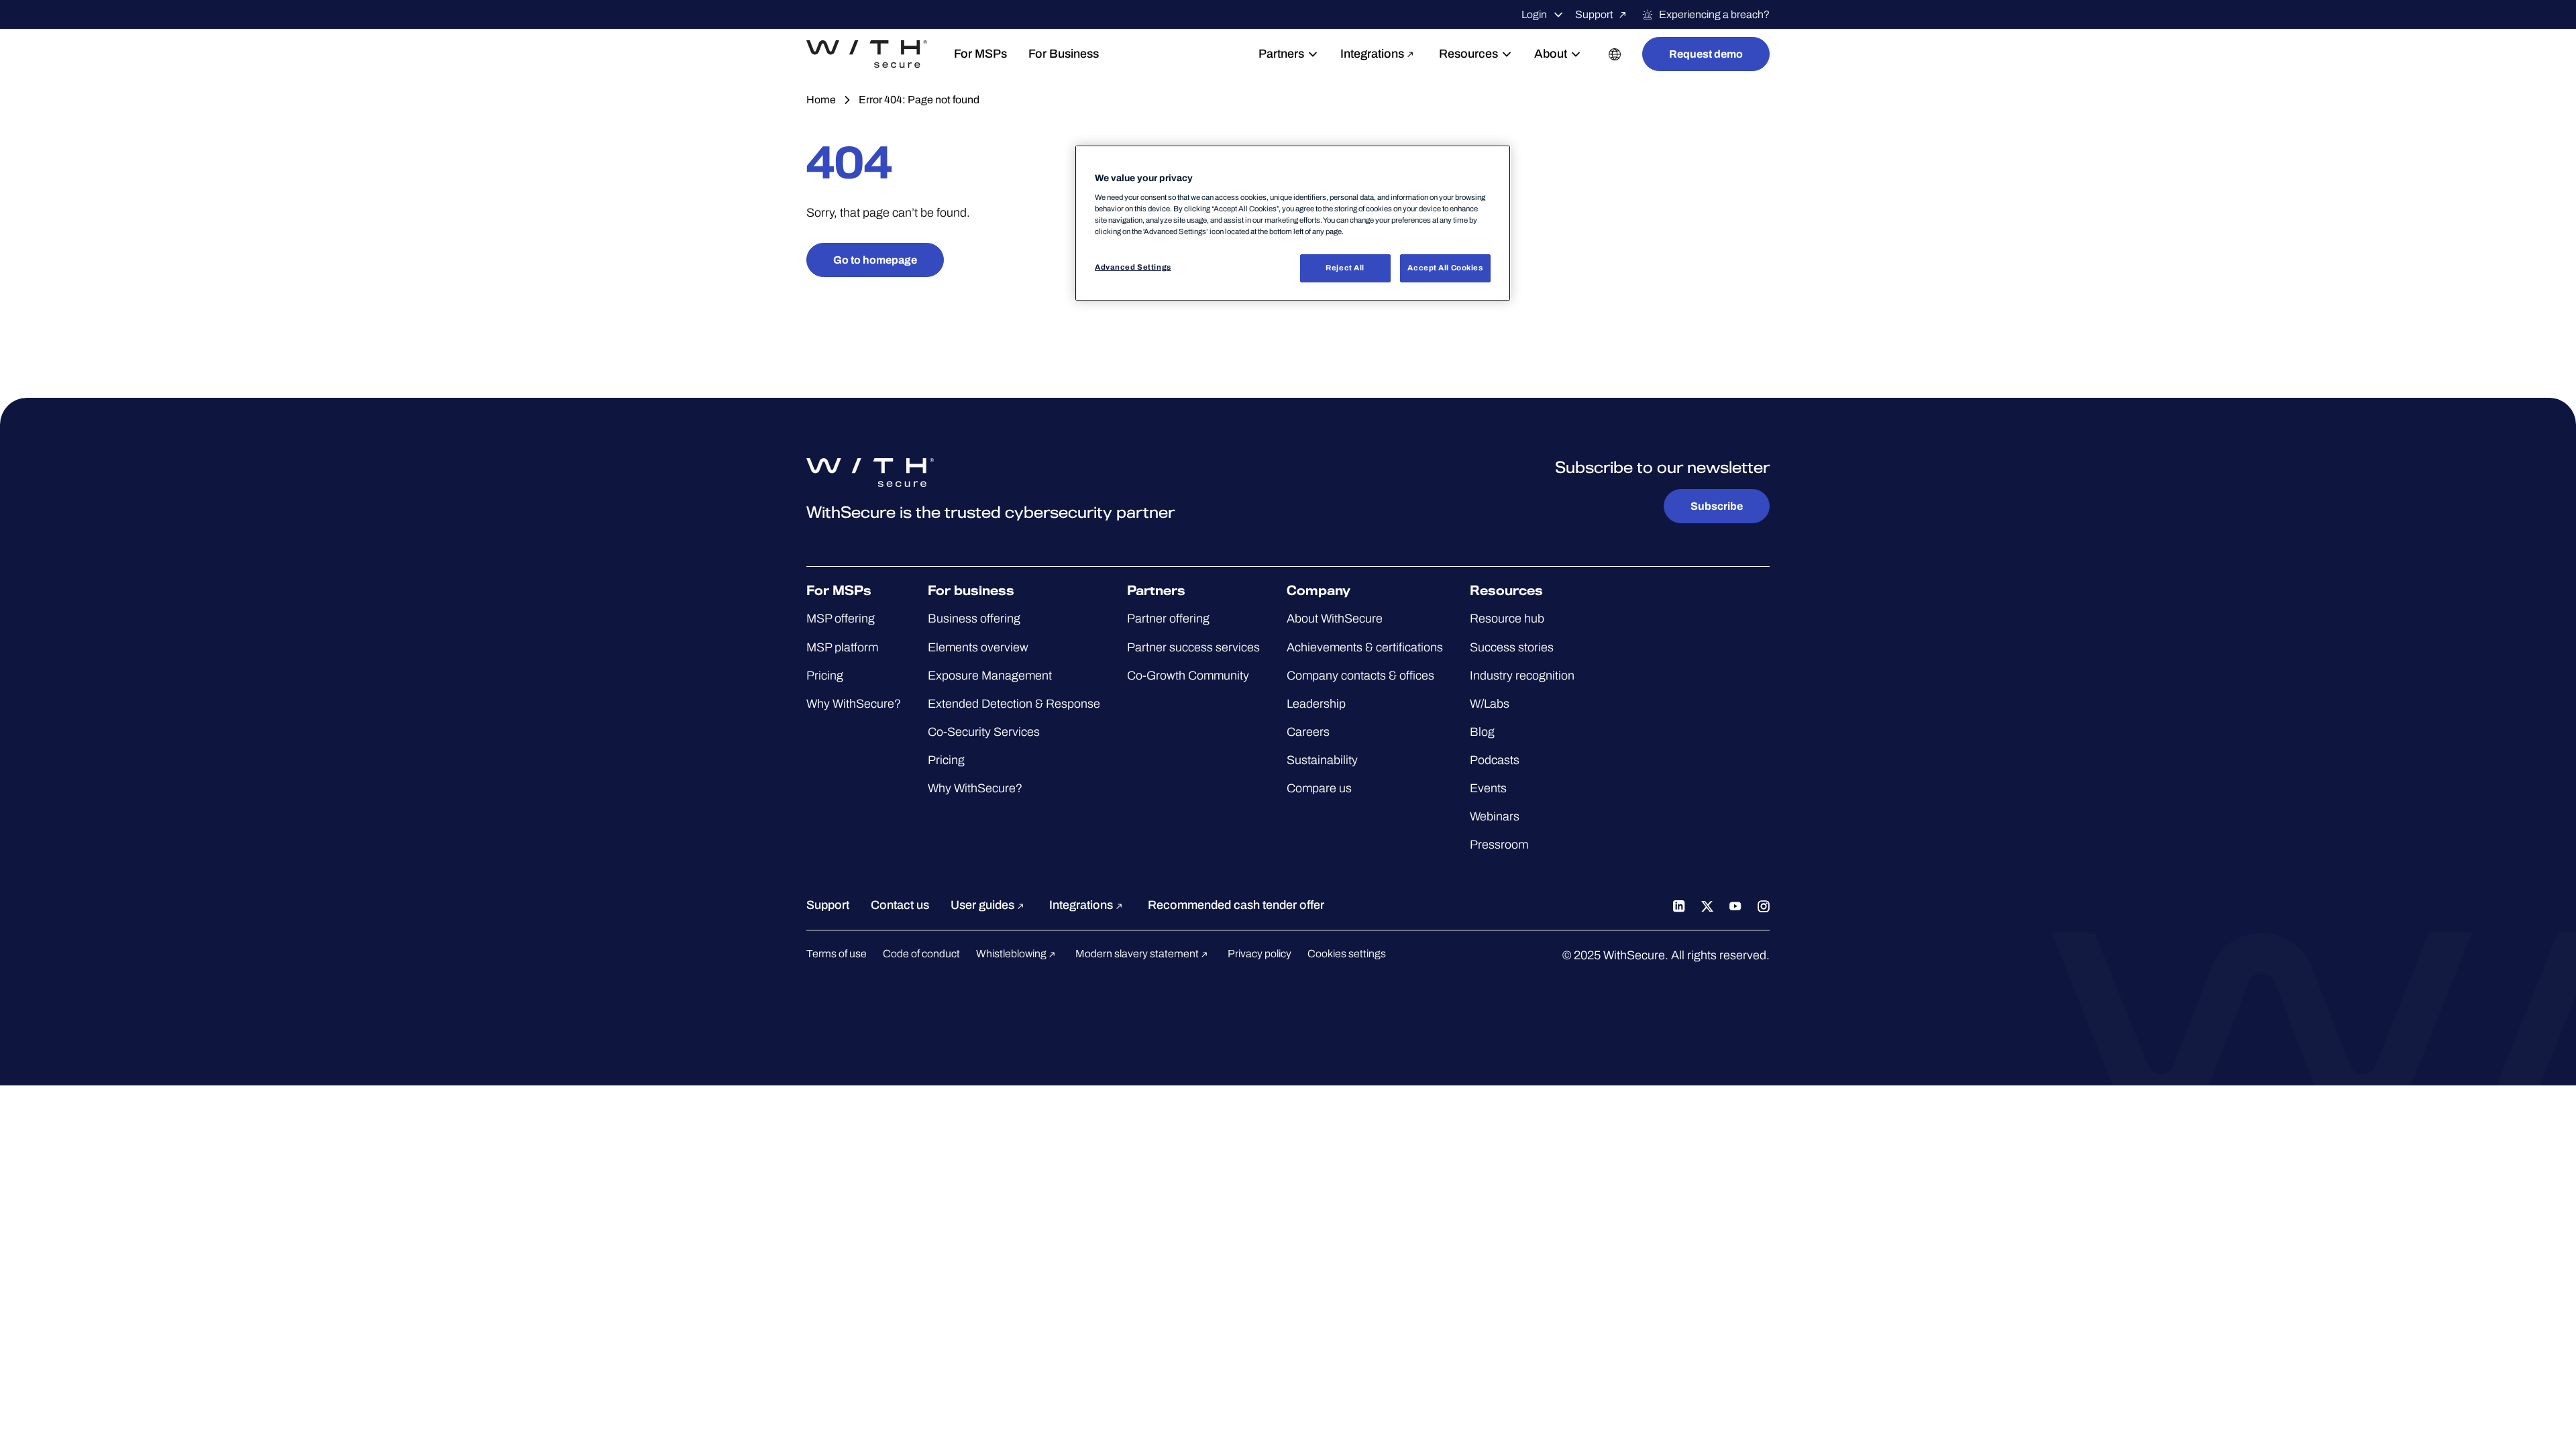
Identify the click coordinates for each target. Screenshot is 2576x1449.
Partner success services (1193, 647)
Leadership (1316, 704)
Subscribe (1717, 506)
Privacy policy (1259, 954)
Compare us (1319, 788)
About (1551, 54)
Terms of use (837, 954)
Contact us (900, 905)
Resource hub (1507, 619)
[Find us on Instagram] (1764, 905)
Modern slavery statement (1138, 954)
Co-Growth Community (1188, 676)
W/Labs (1490, 704)
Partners (1281, 54)
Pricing (825, 676)
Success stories (1512, 647)
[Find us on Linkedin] (1679, 905)
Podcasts (1495, 760)
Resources (1468, 54)
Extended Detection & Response (1014, 704)
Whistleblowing (1012, 954)
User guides (984, 905)
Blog (1482, 732)
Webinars (1495, 816)
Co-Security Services (984, 732)
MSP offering (841, 619)
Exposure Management (990, 676)
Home (821, 100)
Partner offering (1168, 619)
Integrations (1372, 54)
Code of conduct (921, 954)
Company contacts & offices (1360, 676)
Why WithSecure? (854, 704)
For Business (1064, 54)
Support (1594, 14)
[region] (1293, 223)
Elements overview (978, 647)
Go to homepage (875, 260)
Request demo (1706, 54)
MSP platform (842, 647)
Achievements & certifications (1365, 647)
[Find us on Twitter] (1707, 905)
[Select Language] (1615, 54)
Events (1488, 788)
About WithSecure (1335, 619)
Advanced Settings (1133, 267)
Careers (1308, 732)
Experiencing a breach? (1714, 14)
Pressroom (1499, 845)
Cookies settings (1347, 954)
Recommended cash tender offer (1236, 905)
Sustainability (1322, 760)
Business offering (974, 619)
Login (1534, 14)
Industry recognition (1522, 676)
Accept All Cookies (1445, 268)
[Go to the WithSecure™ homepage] (867, 54)
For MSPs (980, 54)
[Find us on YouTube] (1735, 905)
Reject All (1345, 268)
